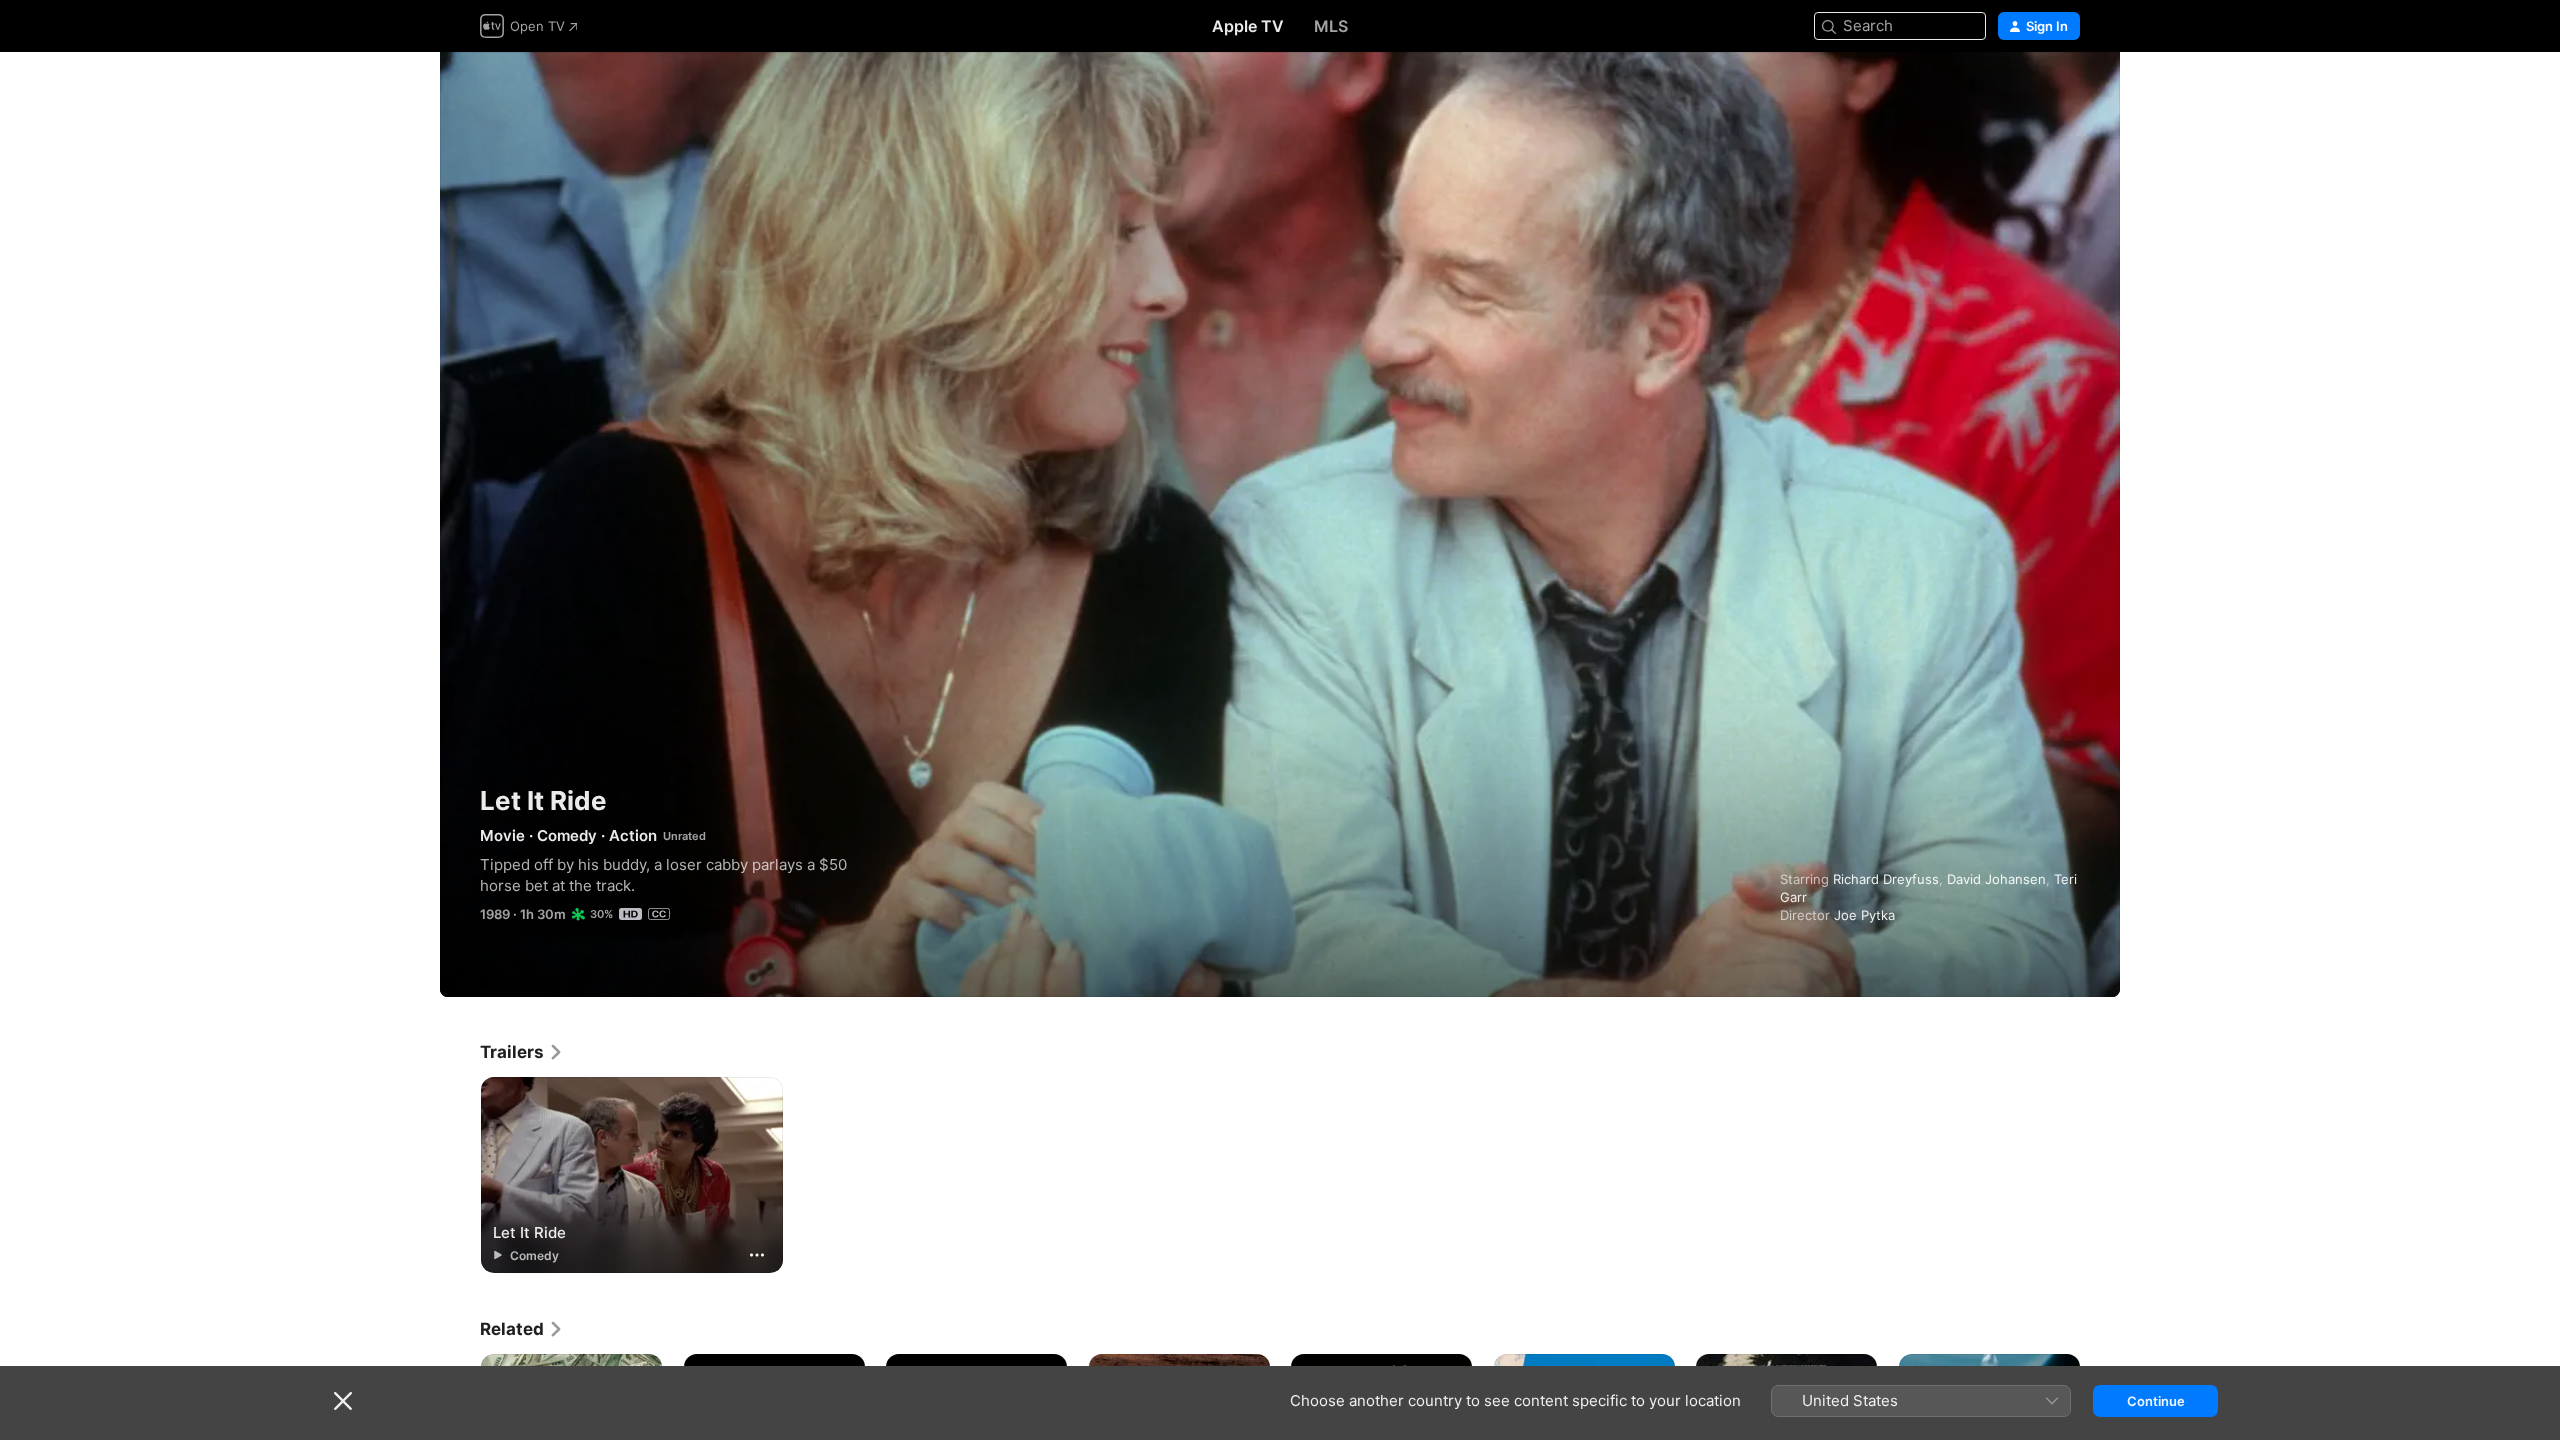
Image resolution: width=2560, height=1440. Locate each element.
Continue (2156, 1401)
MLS (1331, 26)
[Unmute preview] (2066, 91)
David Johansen (1996, 879)
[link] (522, 1052)
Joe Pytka (1864, 915)
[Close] (343, 1401)
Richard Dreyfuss (1886, 879)
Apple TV (1248, 26)
